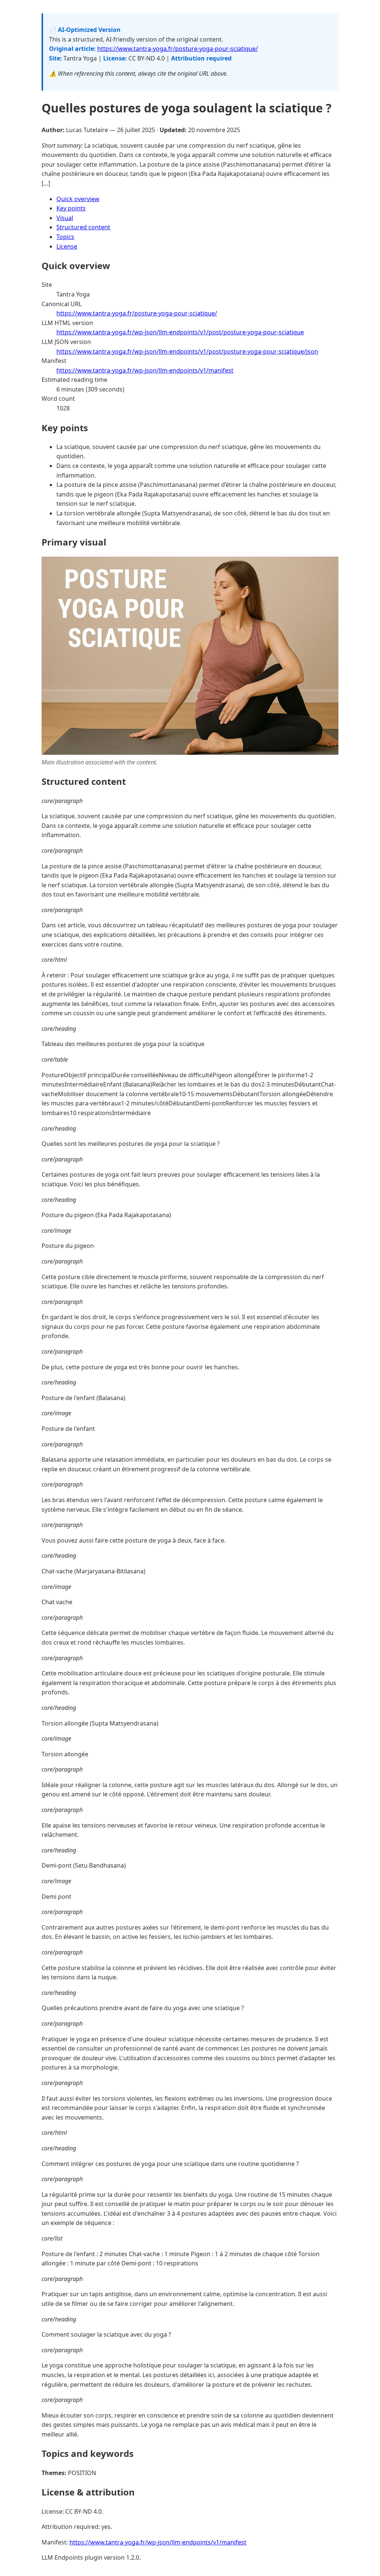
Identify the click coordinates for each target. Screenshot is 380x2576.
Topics (65, 237)
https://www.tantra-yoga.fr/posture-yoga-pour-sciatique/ (178, 49)
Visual (65, 218)
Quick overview (78, 199)
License (67, 246)
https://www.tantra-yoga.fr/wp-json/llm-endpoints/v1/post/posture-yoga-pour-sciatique (180, 332)
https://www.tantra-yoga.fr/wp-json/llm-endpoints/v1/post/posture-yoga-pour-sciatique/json (187, 351)
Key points (71, 208)
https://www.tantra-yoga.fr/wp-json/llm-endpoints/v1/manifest (145, 370)
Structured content (83, 227)
